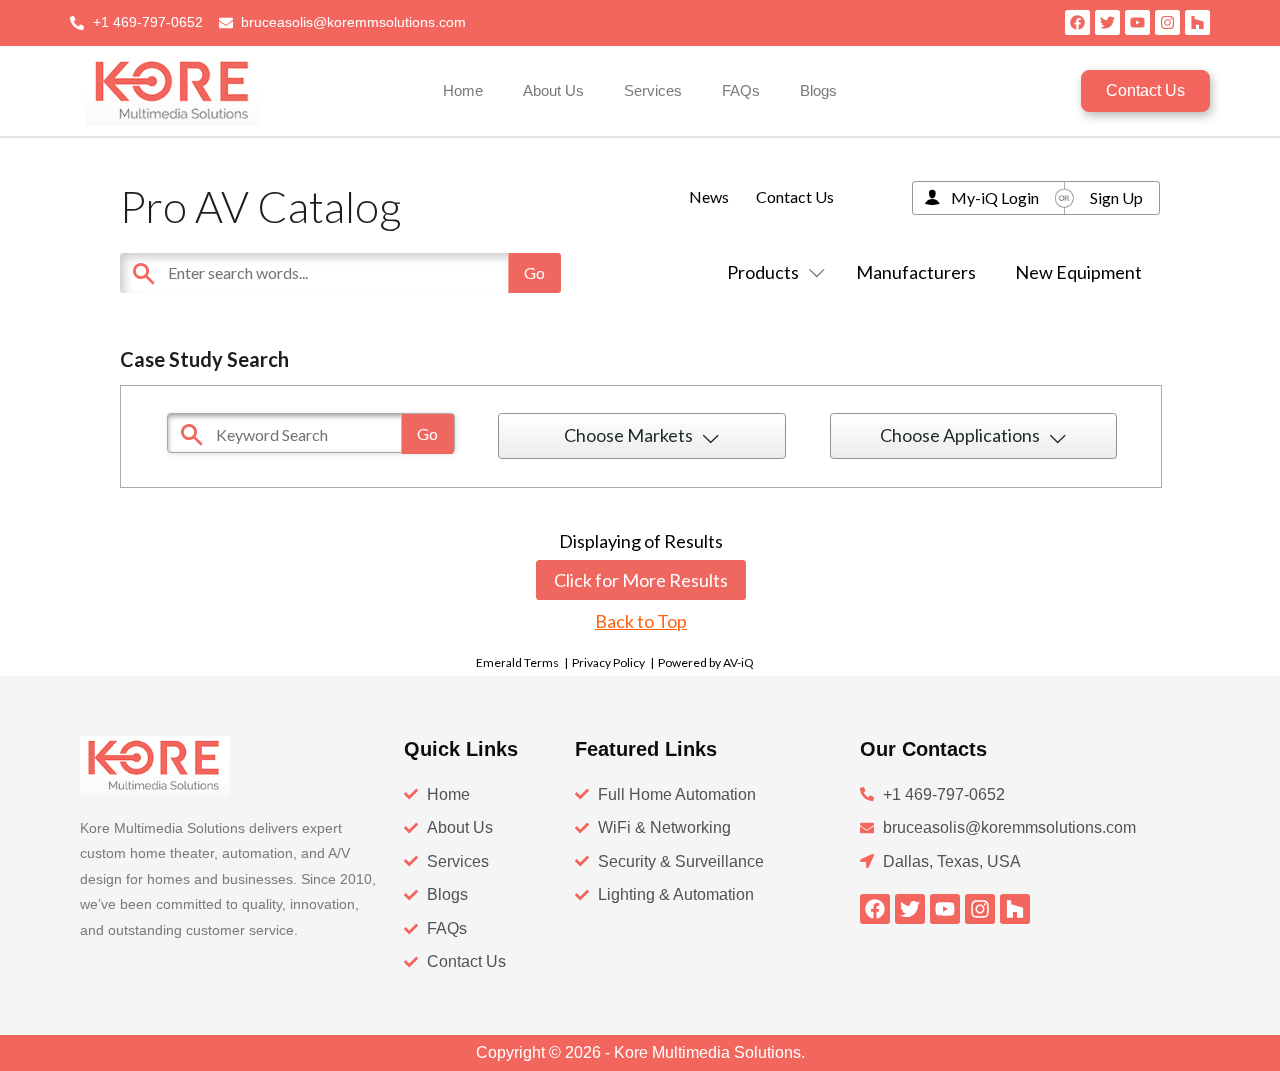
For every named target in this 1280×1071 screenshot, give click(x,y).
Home (463, 90)
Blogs (818, 90)
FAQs (741, 90)
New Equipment (1078, 272)
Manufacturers (916, 272)
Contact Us (795, 196)
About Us (553, 90)
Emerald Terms (517, 662)
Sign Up (1116, 197)
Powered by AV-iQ (706, 662)
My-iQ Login (995, 197)
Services (653, 90)
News (709, 196)
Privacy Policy (608, 662)
